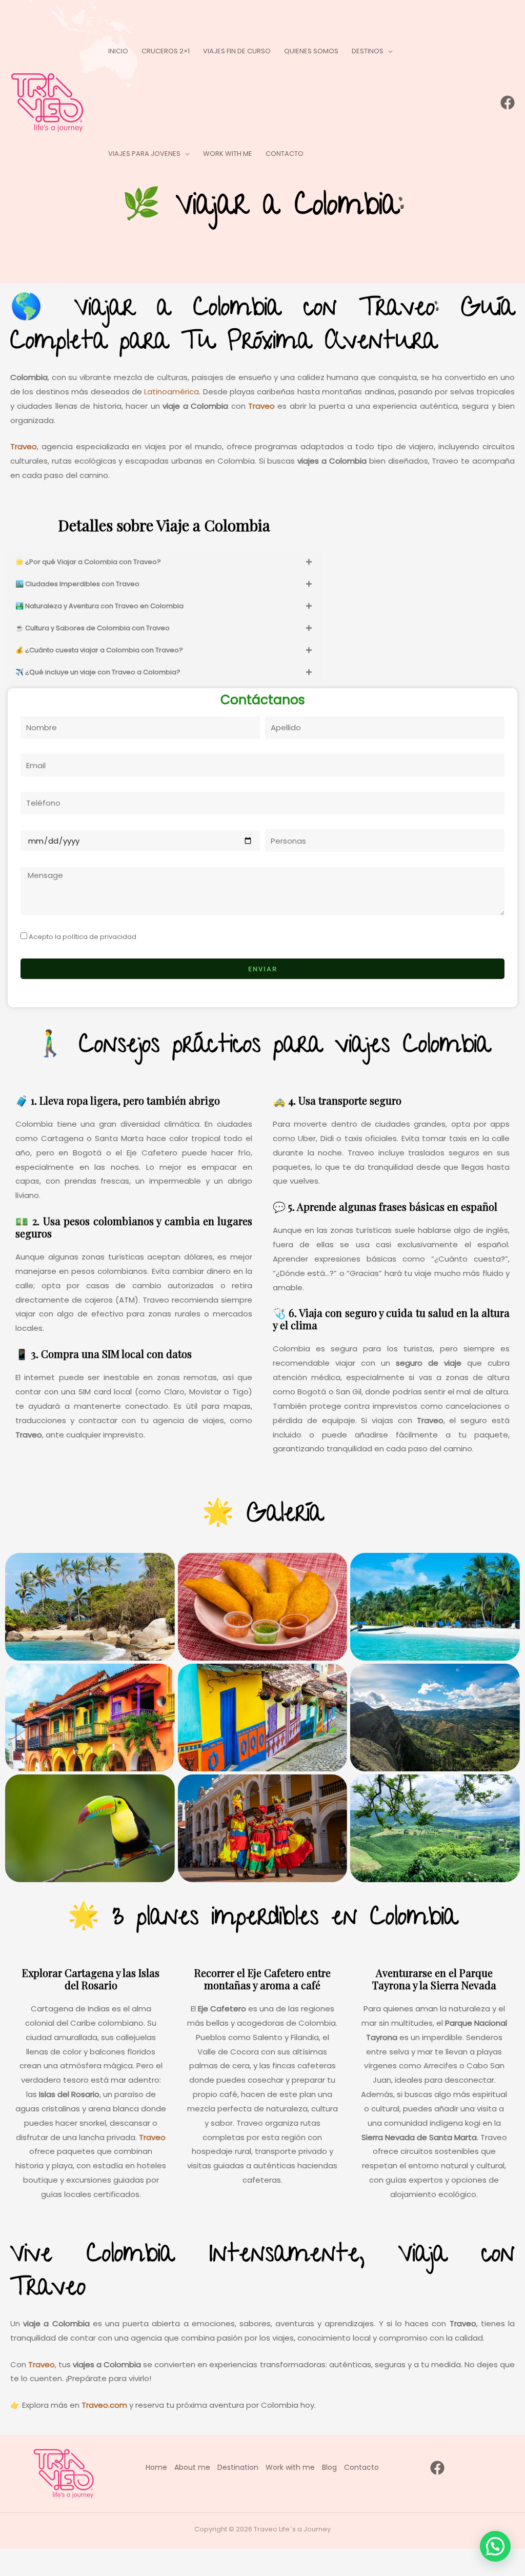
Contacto (361, 2467)
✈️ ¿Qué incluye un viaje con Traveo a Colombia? (98, 672)
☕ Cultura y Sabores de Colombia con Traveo (93, 628)
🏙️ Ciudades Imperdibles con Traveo (77, 584)
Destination (238, 2467)
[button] (388, 51)
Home (156, 2467)
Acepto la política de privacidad (83, 937)
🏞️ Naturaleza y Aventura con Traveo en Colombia (99, 606)
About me (192, 2467)
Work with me (290, 2467)
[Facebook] (508, 103)
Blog (329, 2467)
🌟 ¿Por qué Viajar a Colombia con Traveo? (88, 562)
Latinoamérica (170, 392)
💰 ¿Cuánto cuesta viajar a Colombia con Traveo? (99, 650)
